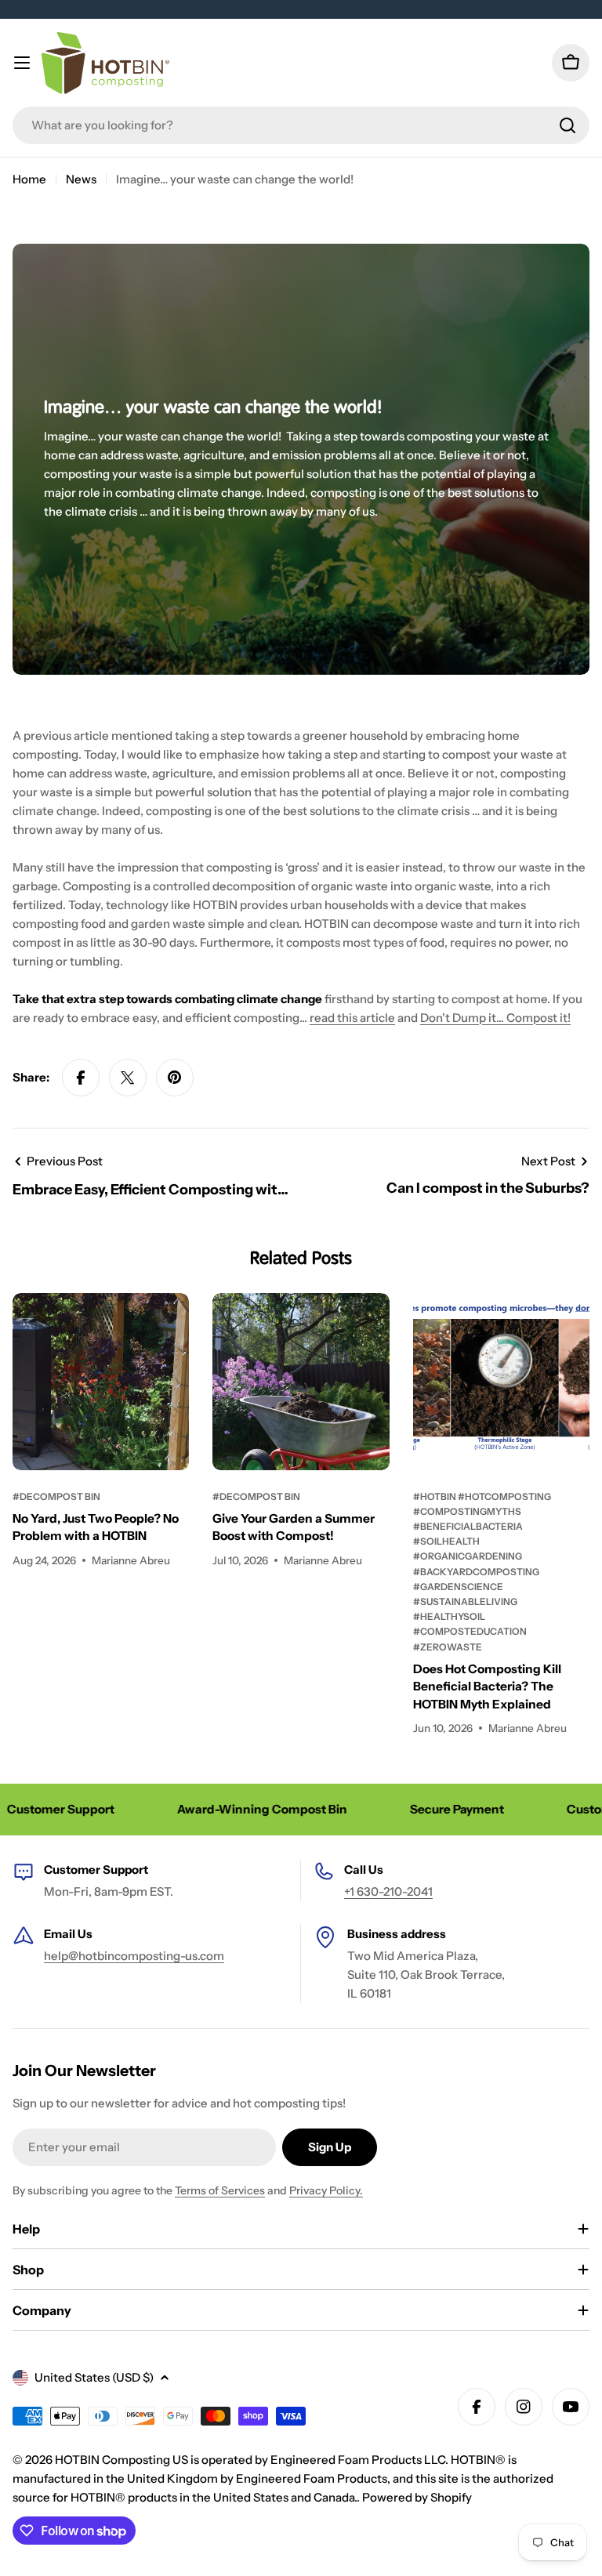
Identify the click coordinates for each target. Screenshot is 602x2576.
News (81, 179)
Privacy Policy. (326, 2190)
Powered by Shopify (417, 2497)
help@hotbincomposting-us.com (134, 1956)
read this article (352, 1018)
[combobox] (301, 125)
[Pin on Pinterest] (175, 1078)
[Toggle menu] (22, 63)
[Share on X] (128, 1078)
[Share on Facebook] (81, 1078)
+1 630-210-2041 (388, 1891)
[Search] (568, 125)
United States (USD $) (94, 2377)
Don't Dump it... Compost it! (495, 1018)
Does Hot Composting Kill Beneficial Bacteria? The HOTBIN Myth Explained (487, 1687)
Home (29, 179)
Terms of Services (220, 2190)
